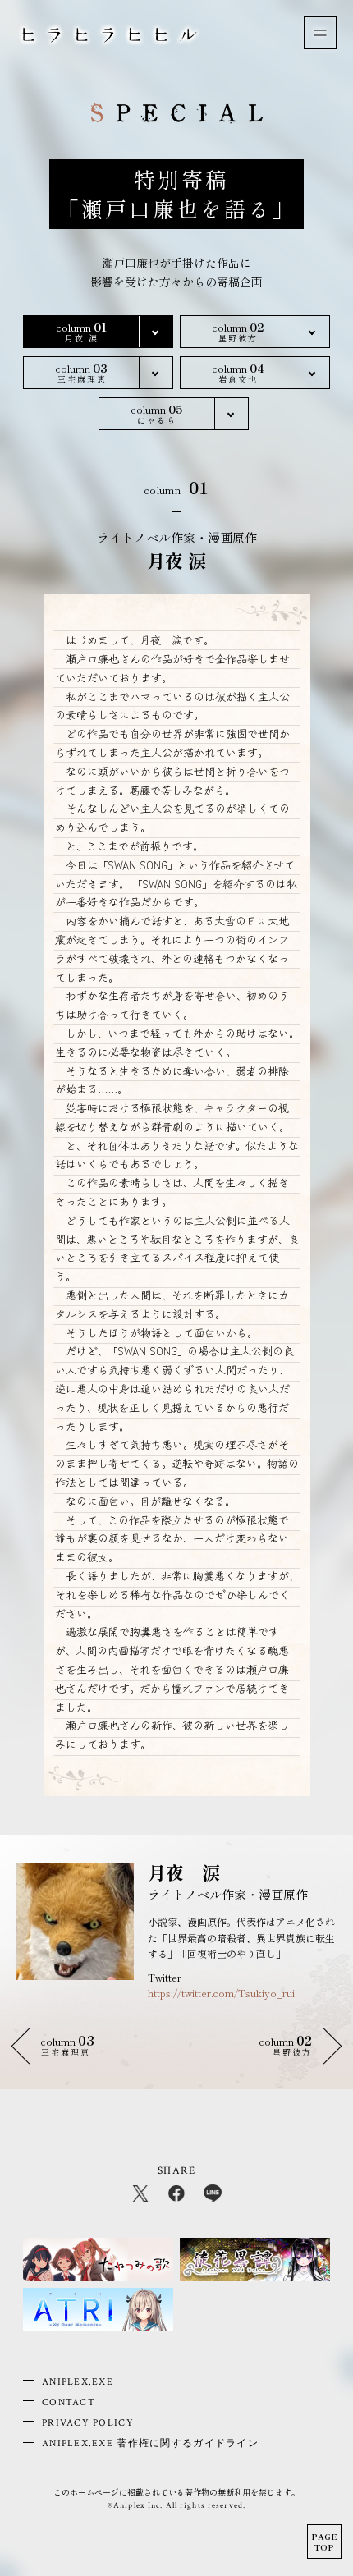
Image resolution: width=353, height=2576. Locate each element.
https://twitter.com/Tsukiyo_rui (221, 1993)
